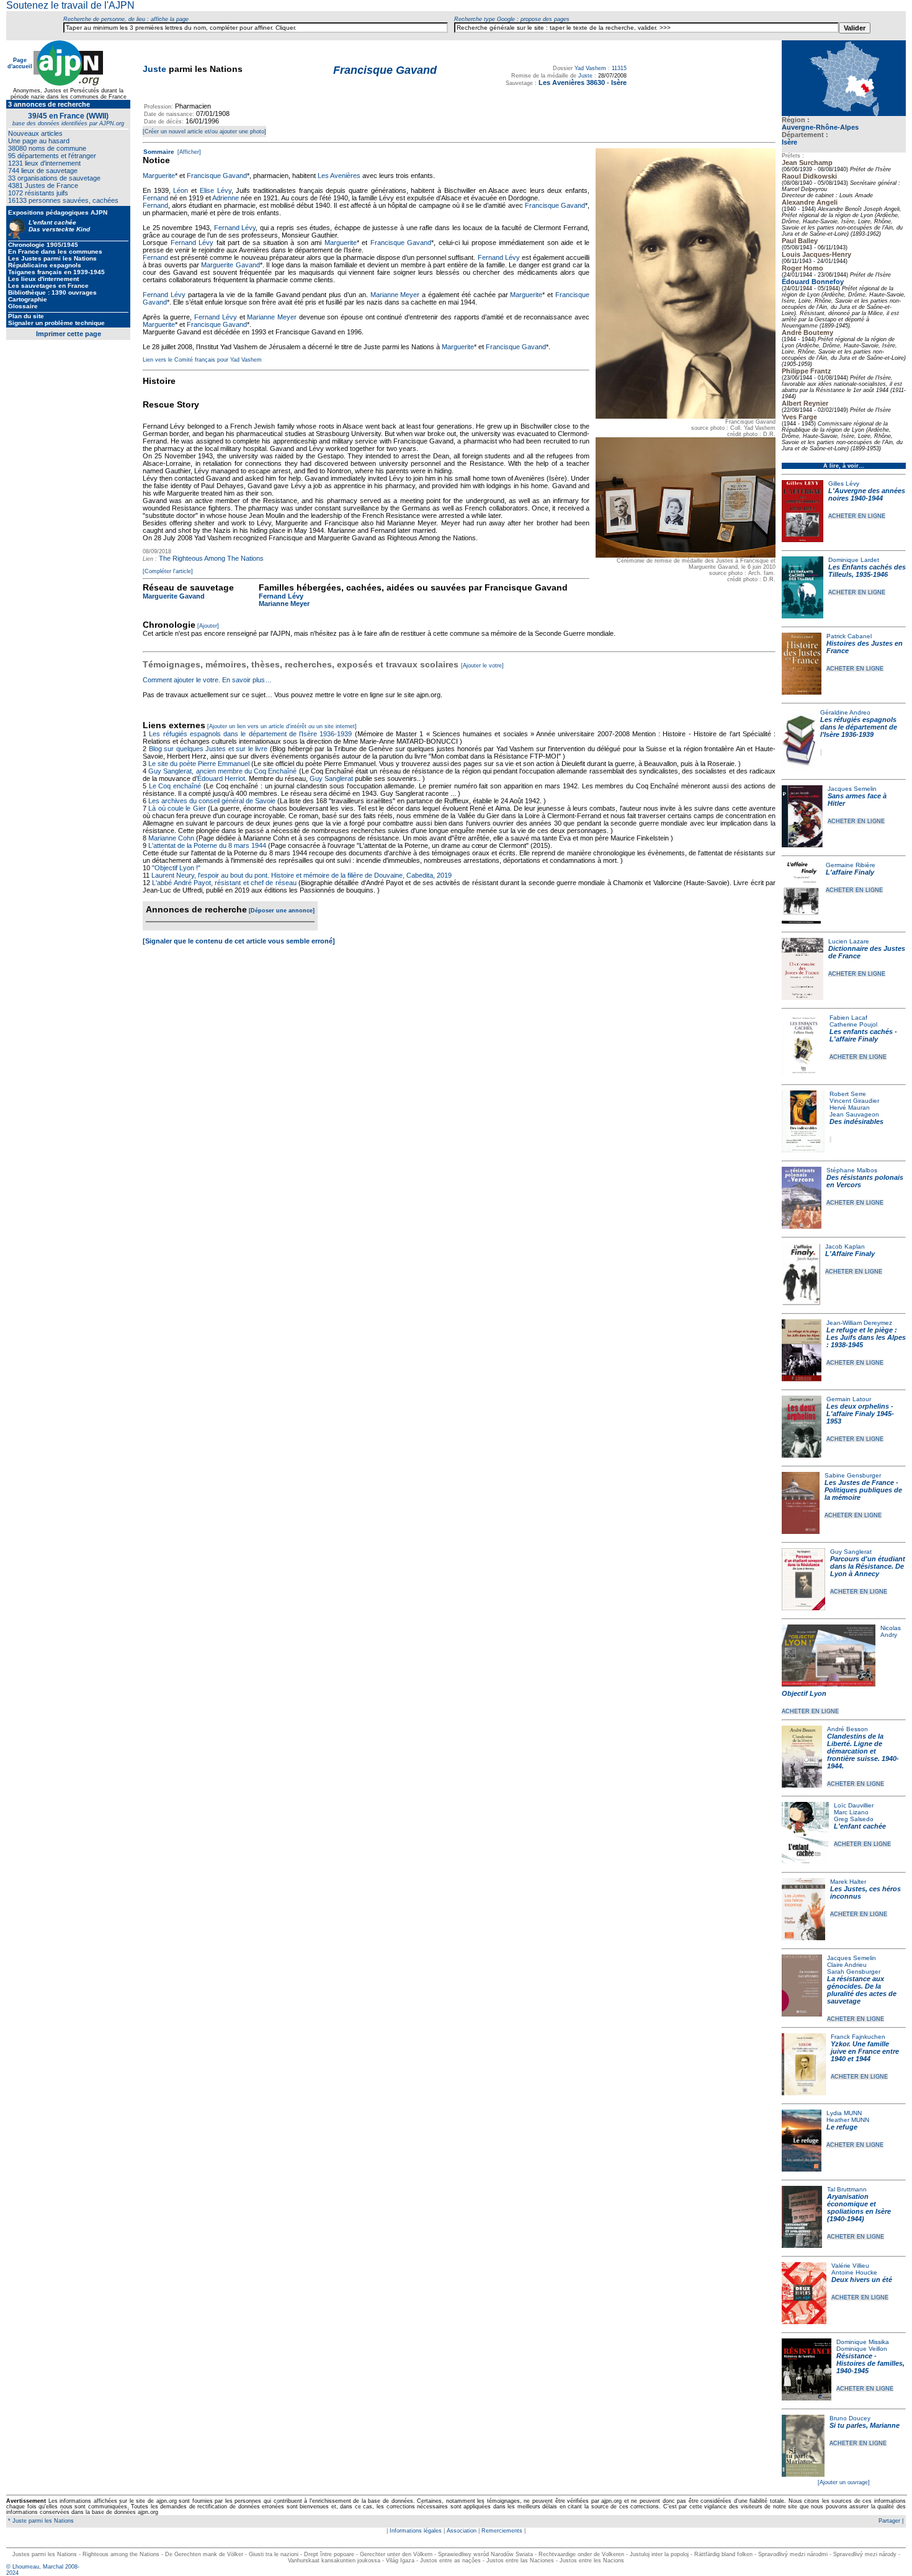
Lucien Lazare (849, 941)
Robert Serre (848, 1094)
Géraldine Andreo (845, 712)
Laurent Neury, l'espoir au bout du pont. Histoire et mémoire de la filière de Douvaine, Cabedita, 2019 (302, 875)
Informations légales (416, 2531)
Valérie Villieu (850, 2266)
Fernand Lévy (235, 228)
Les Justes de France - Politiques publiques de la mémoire (863, 1490)
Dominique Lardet (854, 560)
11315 (619, 68)
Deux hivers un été (862, 2280)
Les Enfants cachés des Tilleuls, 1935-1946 (867, 571)
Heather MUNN (848, 2120)
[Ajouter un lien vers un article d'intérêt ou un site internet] (282, 726)
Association (462, 2531)
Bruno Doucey (850, 2418)
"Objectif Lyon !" (176, 868)
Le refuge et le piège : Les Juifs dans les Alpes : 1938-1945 (866, 1337)
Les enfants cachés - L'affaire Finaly (863, 1035)
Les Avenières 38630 (572, 82)
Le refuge (842, 2127)
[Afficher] (188, 152)
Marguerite (159, 176)
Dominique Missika (863, 2342)
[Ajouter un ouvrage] (844, 2482)
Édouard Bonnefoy (813, 282)
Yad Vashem (590, 68)
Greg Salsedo (854, 1819)
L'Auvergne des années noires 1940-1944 (867, 494)
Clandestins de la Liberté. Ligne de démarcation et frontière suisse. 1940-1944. (863, 1751)
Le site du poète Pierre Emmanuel (199, 764)
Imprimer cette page (69, 334)
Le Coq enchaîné (175, 786)
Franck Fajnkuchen (858, 2037)
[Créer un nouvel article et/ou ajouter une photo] (204, 131)
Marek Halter (848, 1882)
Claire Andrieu (847, 1965)
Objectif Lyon (804, 1693)
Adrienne (226, 198)
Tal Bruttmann (847, 2189)
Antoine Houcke (854, 2272)
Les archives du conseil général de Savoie (212, 801)
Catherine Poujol (853, 1024)
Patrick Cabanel (849, 636)
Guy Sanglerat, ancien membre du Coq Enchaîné (222, 771)
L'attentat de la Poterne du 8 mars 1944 (207, 845)
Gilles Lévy (844, 484)
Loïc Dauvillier (854, 1805)
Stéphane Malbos (852, 1170)
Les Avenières (339, 176)
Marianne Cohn (171, 838)
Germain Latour (849, 1399)
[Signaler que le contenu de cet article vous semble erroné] (239, 941)
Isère (789, 142)
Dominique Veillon (862, 2349)
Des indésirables (856, 1121)
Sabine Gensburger (853, 1475)
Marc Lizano (851, 1812)
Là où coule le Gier (177, 808)
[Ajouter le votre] (482, 666)
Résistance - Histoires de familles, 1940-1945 (870, 2363)
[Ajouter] (208, 626)
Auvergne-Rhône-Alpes (820, 127)
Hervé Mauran (850, 1108)
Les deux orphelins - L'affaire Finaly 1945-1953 (860, 1414)
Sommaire (159, 152)
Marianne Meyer (395, 295)
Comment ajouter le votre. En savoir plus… (207, 680)
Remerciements (502, 2531)
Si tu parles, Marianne (865, 2425)
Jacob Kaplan (845, 1246)
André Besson (847, 1729)
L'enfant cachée (860, 1826)
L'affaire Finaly (850, 872)
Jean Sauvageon (854, 1114)
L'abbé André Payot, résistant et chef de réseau (224, 883)
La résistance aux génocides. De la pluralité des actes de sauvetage (862, 1990)
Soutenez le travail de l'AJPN (70, 5)
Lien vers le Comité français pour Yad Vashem (202, 360)
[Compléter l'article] (168, 571)
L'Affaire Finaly (850, 1254)
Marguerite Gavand (230, 265)
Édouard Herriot (221, 778)
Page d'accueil (20, 63)
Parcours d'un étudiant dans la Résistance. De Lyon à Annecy (868, 1566)
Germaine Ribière (851, 865)
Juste (154, 69)
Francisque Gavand (217, 176)
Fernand (155, 198)
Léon (181, 190)
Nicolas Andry (891, 1631)
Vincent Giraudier (854, 1101)
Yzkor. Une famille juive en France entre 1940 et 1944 (865, 2051)
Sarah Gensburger (854, 1972)
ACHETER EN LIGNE (857, 516)
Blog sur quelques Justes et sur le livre (209, 749)
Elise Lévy (216, 190)
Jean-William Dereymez (859, 1323)
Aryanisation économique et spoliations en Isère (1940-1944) (859, 2208)
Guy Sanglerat (851, 1552)
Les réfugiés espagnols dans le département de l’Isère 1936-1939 (859, 727)
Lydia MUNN (844, 2113)
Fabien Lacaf (848, 1018)
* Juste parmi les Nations (40, 2521)
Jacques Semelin (852, 789)
